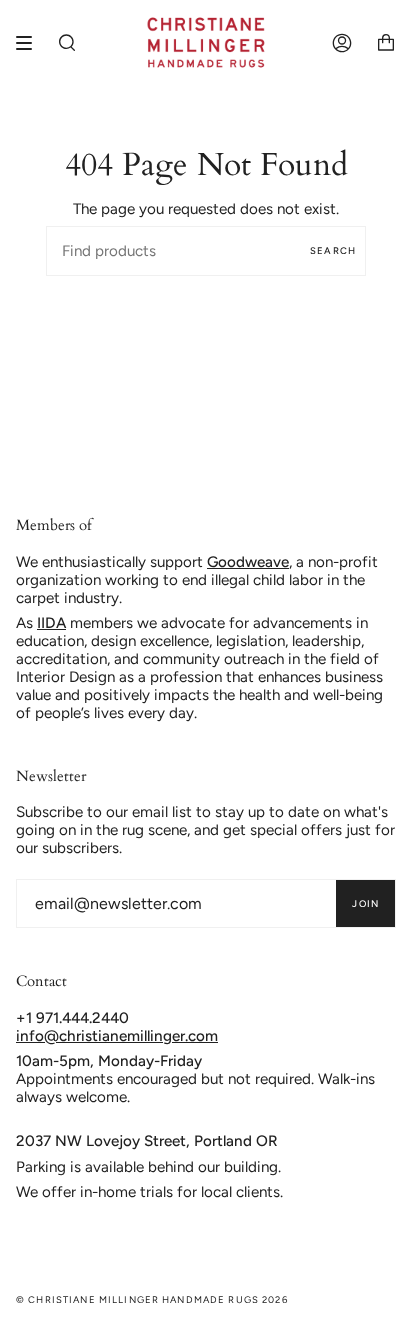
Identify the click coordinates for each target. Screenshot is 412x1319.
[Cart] (386, 42)
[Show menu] (31, 43)
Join (365, 903)
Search (333, 250)
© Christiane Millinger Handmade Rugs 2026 (152, 1299)
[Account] (342, 42)
